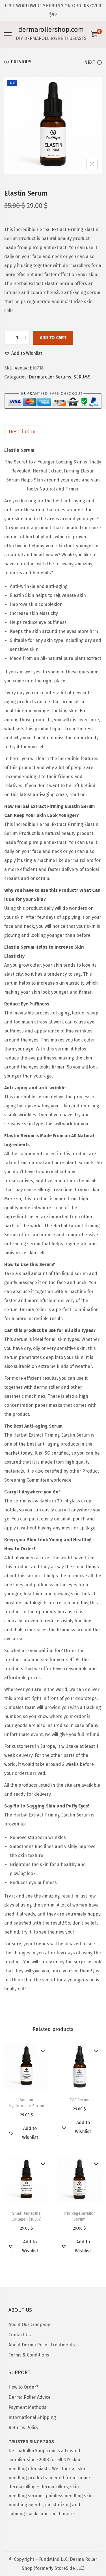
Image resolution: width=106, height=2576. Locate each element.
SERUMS (82, 377)
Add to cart (53, 338)
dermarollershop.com (51, 30)
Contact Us (20, 2335)
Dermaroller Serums (50, 377)
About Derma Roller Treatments (42, 2345)
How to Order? (23, 2387)
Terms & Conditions (29, 2355)
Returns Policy (23, 2428)
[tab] (53, 432)
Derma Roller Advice (30, 2397)
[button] (23, 353)
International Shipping (32, 2417)
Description (22, 432)
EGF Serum (79, 2100)
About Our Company (29, 2325)
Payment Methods (27, 2407)
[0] (94, 34)
